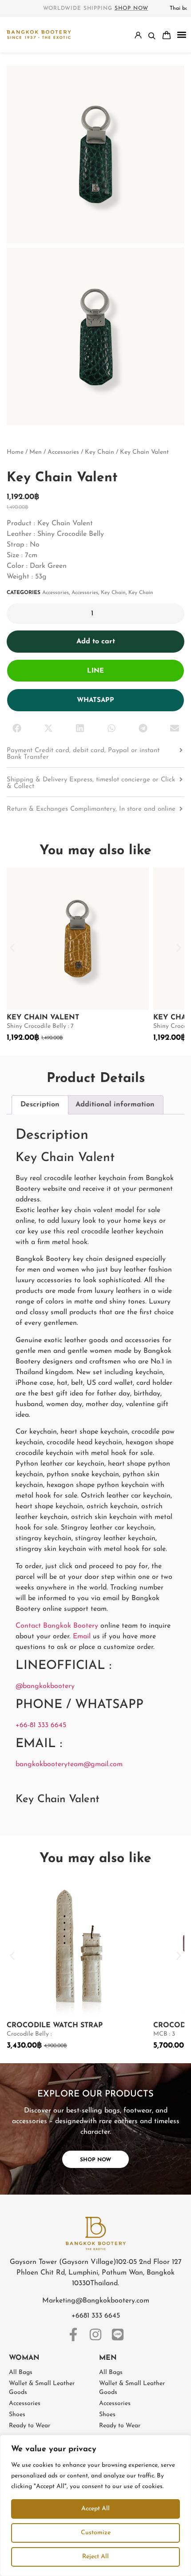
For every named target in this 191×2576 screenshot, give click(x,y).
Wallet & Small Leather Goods (42, 2388)
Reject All (95, 2557)
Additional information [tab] (115, 1105)
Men (36, 452)
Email (82, 1637)
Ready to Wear (30, 2426)
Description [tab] (40, 1105)
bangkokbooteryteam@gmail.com (69, 1764)
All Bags (21, 2372)
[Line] (118, 2334)
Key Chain (99, 452)
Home (15, 452)
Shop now (131, 8)
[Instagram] (95, 2334)
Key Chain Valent (43, 1018)
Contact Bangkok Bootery (57, 1626)
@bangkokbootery (45, 1686)
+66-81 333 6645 (41, 1725)
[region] (95, 2505)
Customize (96, 2533)
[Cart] (167, 35)
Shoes (17, 2415)
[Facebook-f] (73, 2334)
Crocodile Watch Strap (55, 2025)
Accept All (95, 2509)
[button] (181, 35)
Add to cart (96, 642)
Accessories (63, 452)
